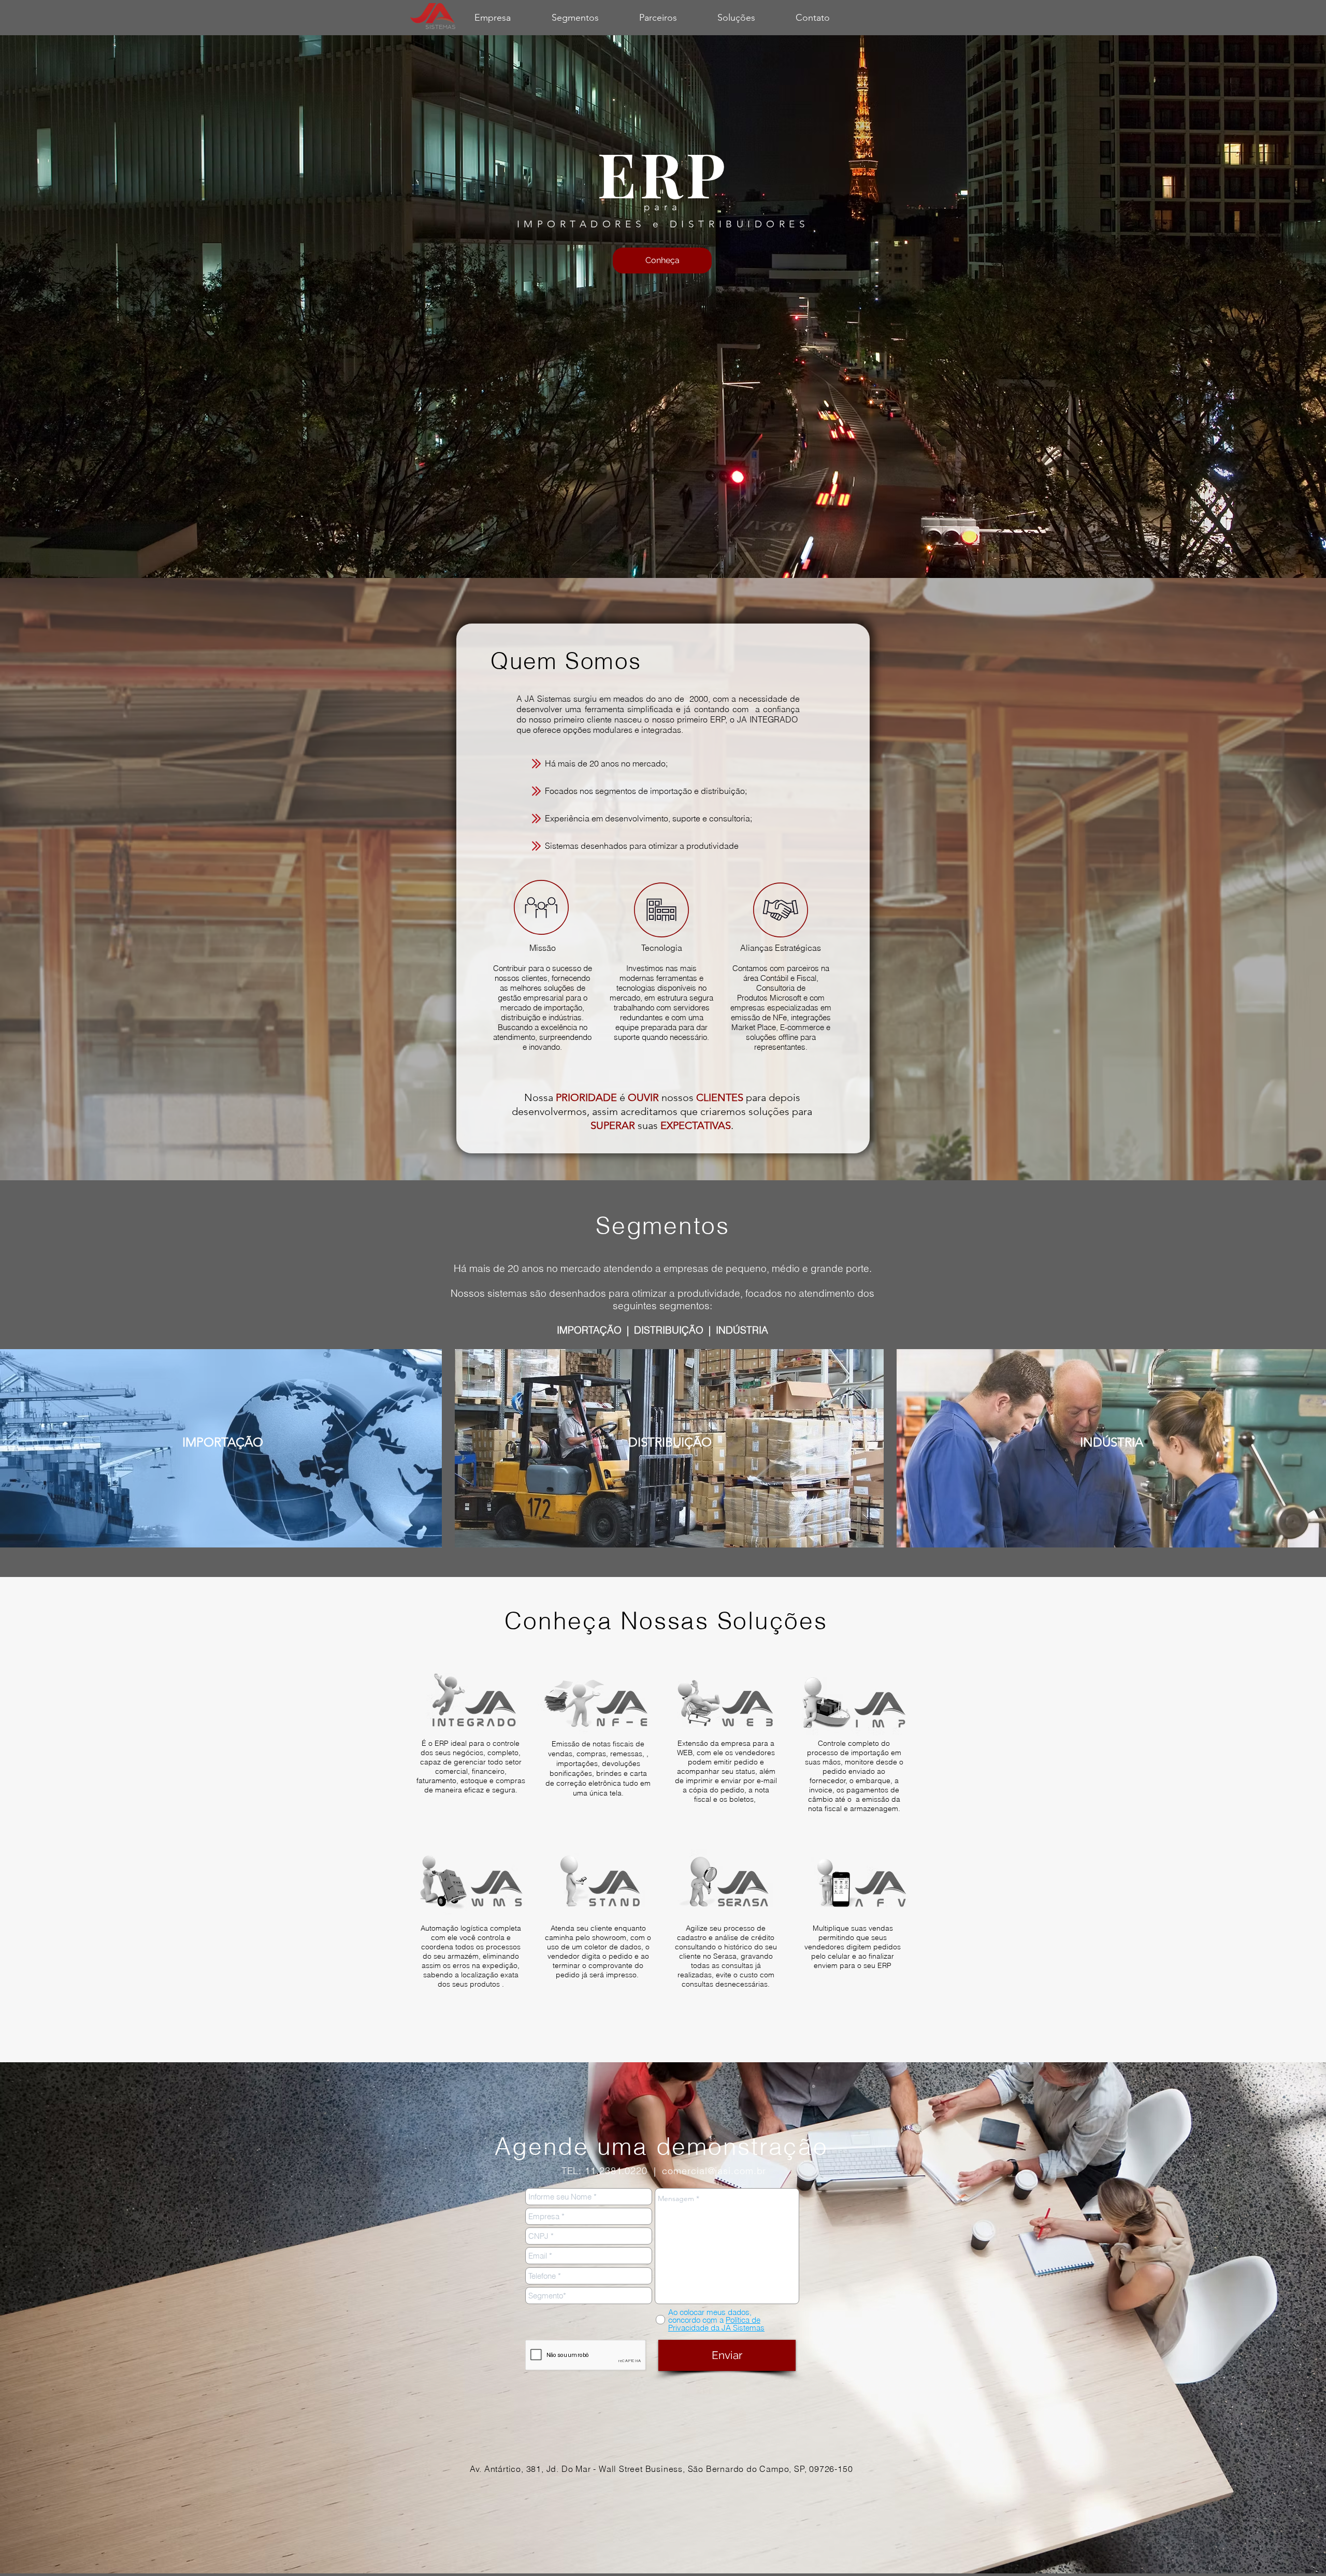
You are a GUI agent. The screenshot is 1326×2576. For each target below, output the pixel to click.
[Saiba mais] (471, 1703)
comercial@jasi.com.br (714, 2171)
